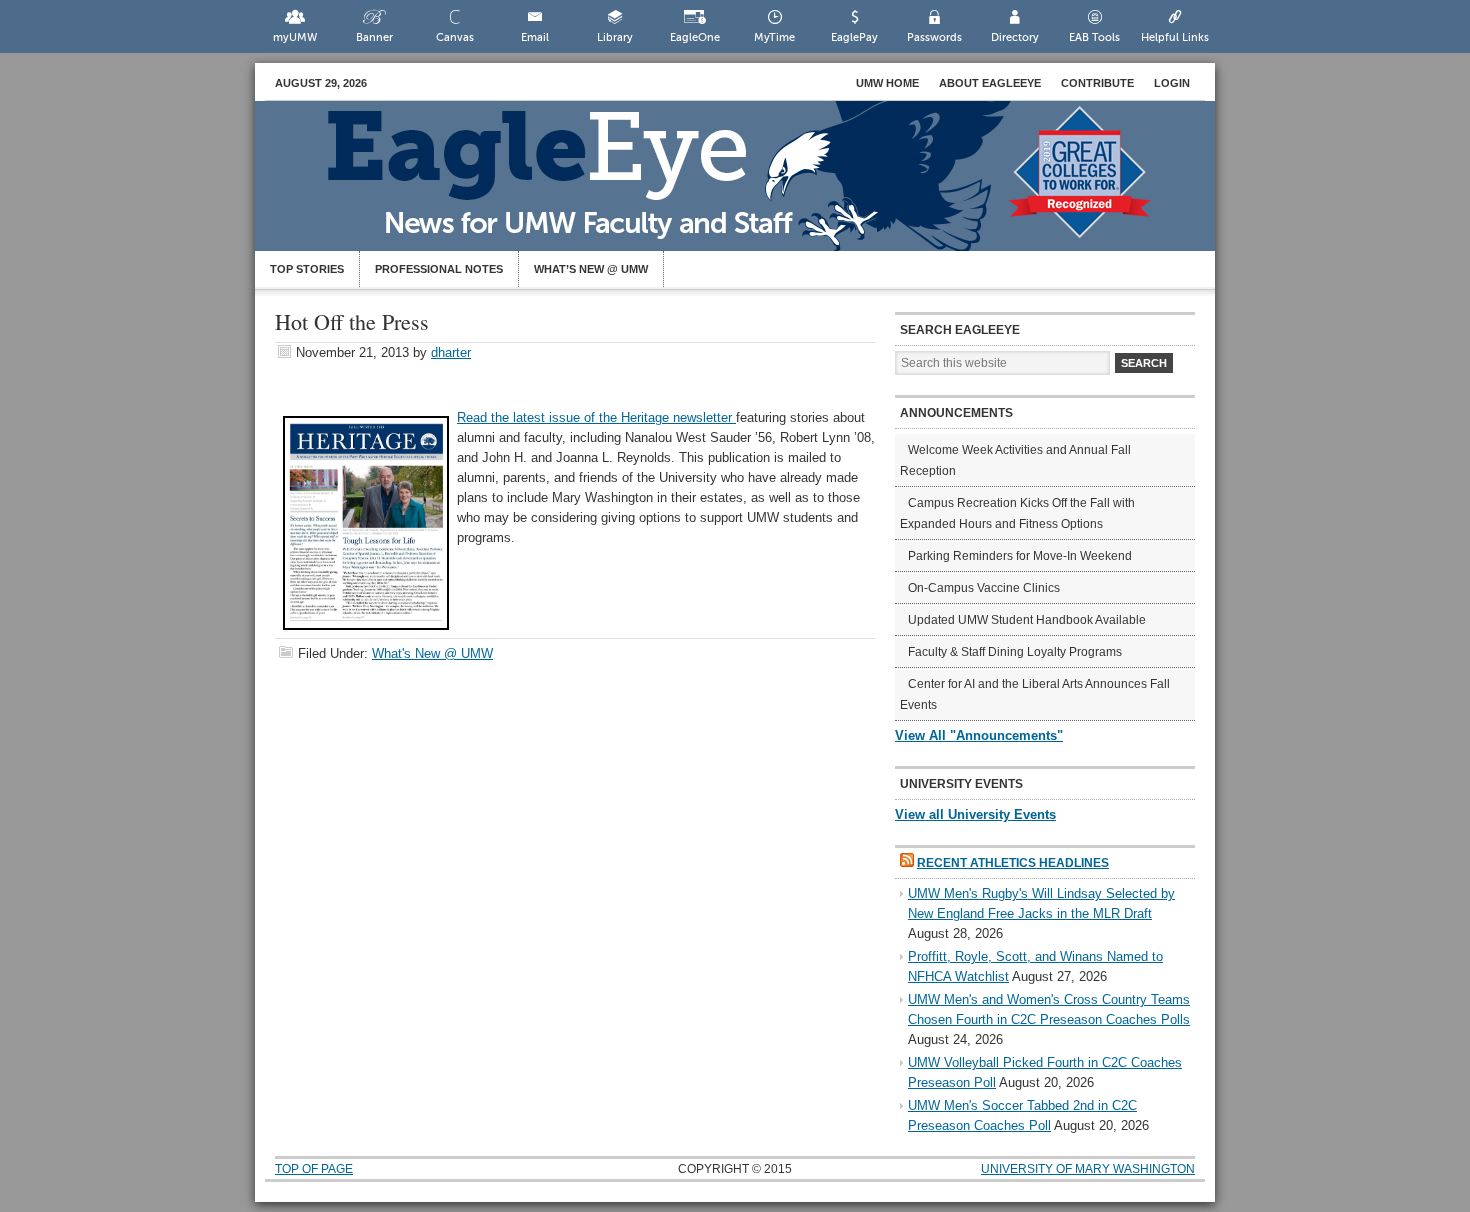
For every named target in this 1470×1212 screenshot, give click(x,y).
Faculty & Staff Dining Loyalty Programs (1015, 652)
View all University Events (975, 814)
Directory (1015, 37)
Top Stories (307, 269)
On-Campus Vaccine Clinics (984, 588)
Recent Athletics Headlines (1013, 863)
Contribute (1097, 83)
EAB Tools (1094, 37)
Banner (374, 37)
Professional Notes (439, 269)
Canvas (455, 37)
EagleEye (755, 186)
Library (615, 37)
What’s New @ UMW (591, 269)
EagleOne (695, 37)
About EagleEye (990, 83)
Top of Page (314, 1169)
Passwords (934, 37)
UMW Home (887, 83)
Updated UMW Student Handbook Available (1027, 620)
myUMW (295, 37)
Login (1172, 83)
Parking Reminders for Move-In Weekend (1020, 556)
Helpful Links (1175, 37)
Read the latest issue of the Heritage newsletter (596, 417)
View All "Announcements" (979, 735)
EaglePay (854, 37)
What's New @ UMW (432, 653)
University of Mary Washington (1088, 1169)
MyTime (774, 37)
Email (535, 37)
